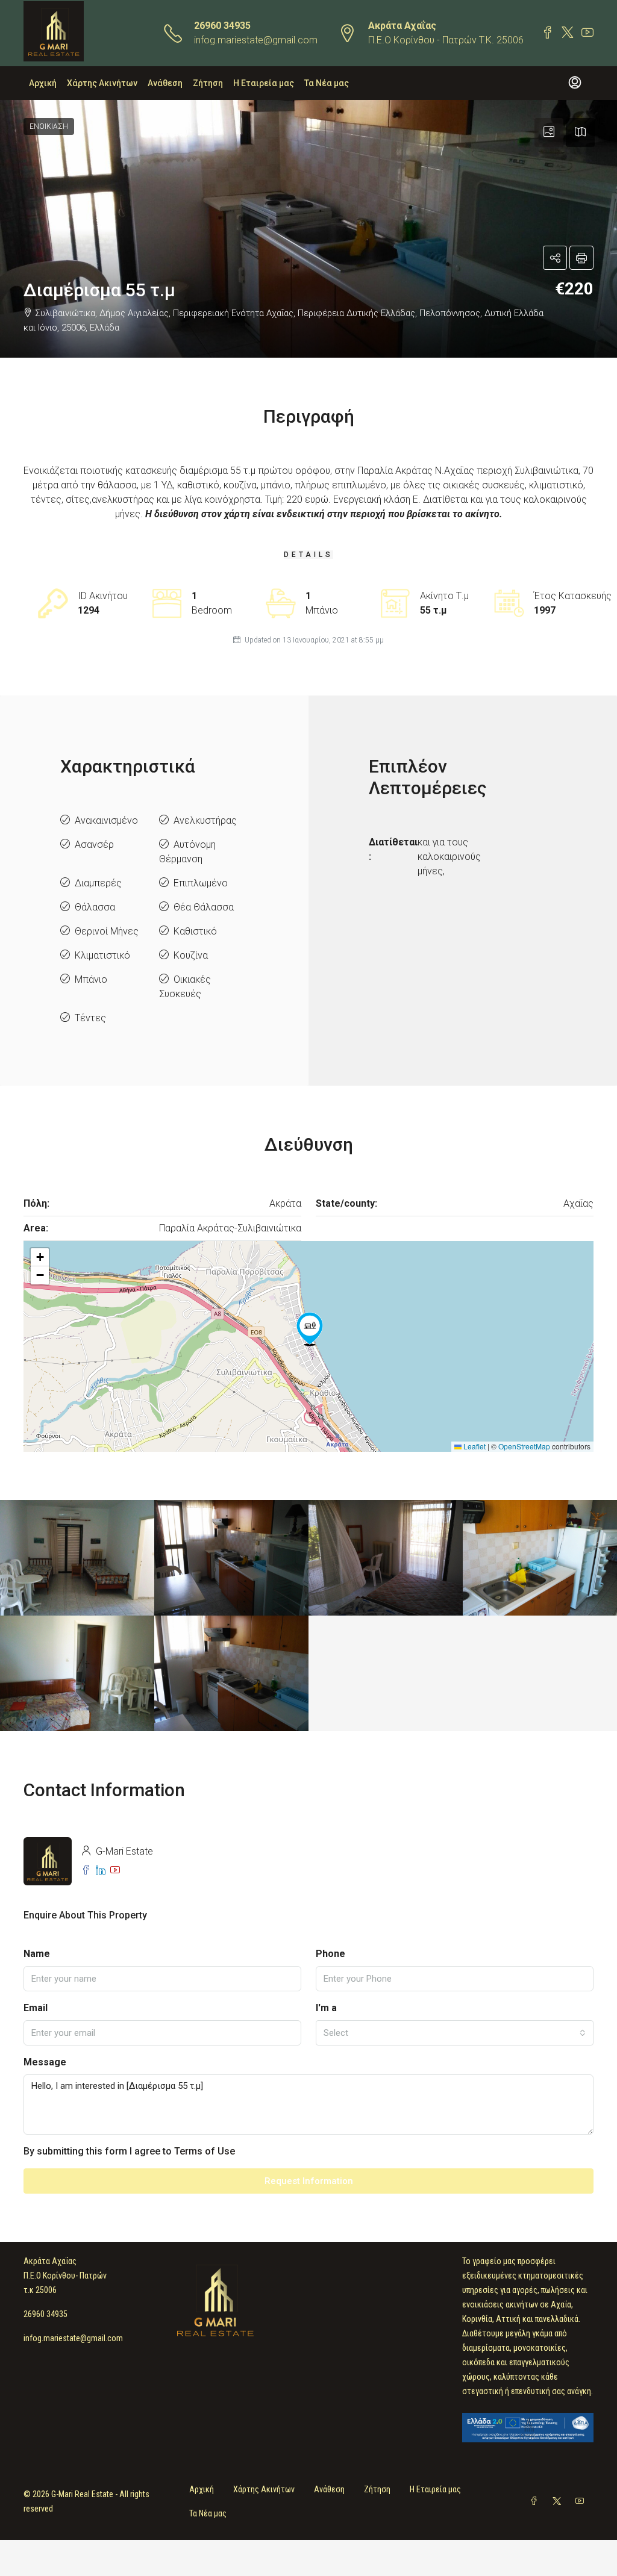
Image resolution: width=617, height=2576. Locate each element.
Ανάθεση (165, 83)
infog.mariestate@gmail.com (256, 40)
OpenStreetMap (524, 1446)
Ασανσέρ (94, 845)
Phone (330, 1954)
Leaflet (474, 1446)
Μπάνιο (91, 979)
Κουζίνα (191, 955)
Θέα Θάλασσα (204, 907)
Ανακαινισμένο (106, 820)
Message (45, 2062)
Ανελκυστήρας (205, 820)
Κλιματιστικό (102, 955)
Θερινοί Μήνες (107, 931)
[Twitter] (559, 2501)
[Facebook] (536, 2501)
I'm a (326, 2008)
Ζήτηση (208, 83)
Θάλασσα (95, 907)
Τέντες (90, 1018)
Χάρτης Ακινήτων (102, 83)
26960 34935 (222, 26)
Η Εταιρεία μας (264, 83)
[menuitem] (575, 83)
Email (36, 2008)
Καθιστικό (195, 931)
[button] (308, 229)
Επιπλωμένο (201, 883)
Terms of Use (205, 2151)
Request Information (309, 2181)
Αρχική (43, 83)
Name (37, 1954)
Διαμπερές (98, 883)
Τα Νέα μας (327, 83)
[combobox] (455, 2033)
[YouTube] (582, 2501)
